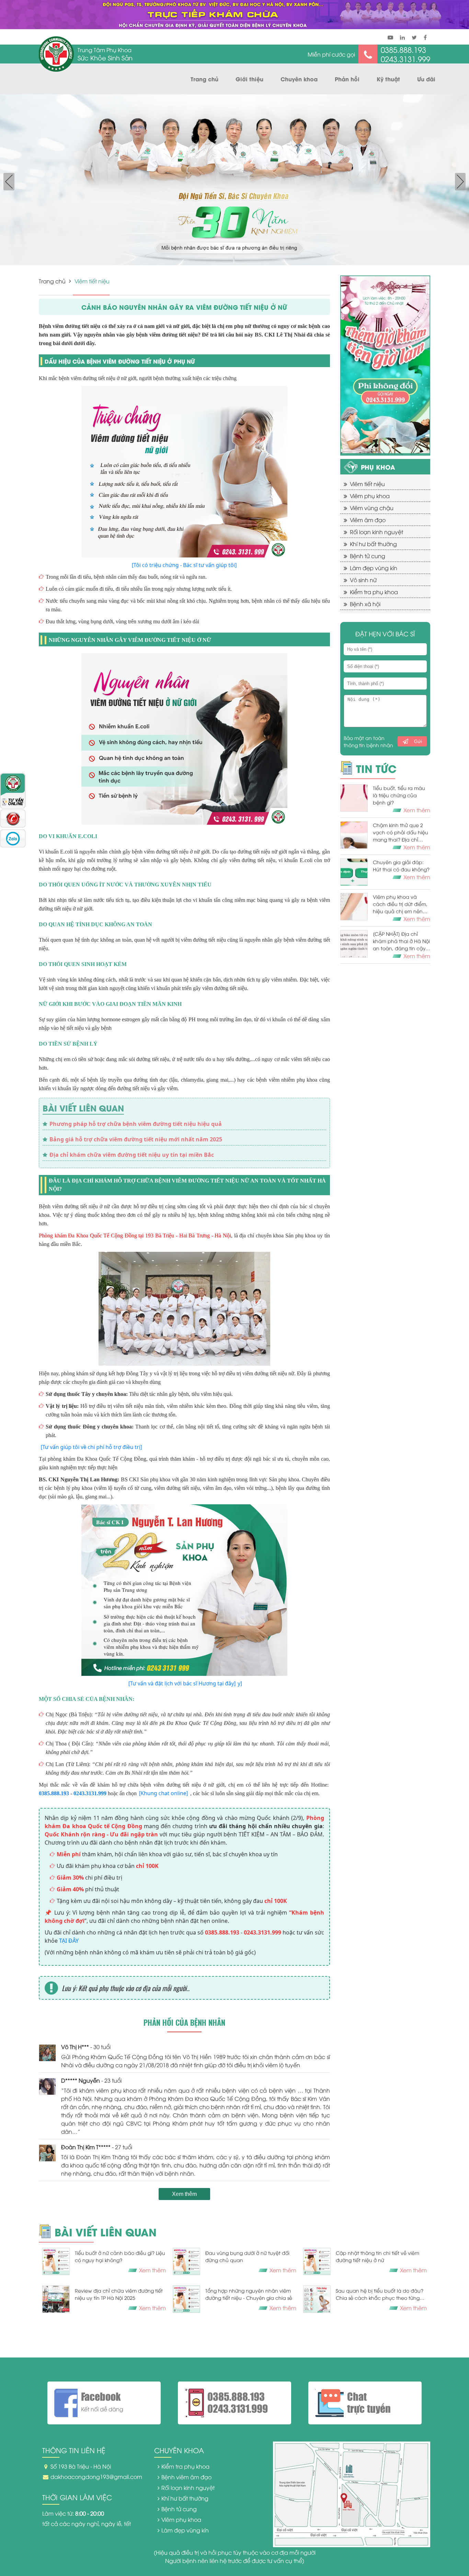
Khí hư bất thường (373, 544)
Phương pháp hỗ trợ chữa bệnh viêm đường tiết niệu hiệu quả (136, 1124)
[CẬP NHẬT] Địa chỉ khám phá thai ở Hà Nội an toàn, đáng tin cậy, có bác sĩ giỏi (401, 941)
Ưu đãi (426, 79)
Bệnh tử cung (368, 556)
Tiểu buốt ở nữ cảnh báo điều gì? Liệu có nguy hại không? (120, 2256)
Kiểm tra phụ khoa (374, 592)
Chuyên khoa (299, 79)
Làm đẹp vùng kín (374, 568)
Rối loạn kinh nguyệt (376, 532)
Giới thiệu (249, 79)
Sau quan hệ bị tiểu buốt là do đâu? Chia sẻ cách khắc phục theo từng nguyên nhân (380, 2294)
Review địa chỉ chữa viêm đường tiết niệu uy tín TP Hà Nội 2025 (119, 2294)
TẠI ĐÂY (69, 1941)
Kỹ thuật (388, 79)
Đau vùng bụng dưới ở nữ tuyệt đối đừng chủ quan (247, 2256)
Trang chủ (204, 79)
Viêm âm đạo (368, 520)
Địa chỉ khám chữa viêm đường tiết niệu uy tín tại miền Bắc (132, 1155)
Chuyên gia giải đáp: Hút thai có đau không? (401, 866)
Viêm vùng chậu (372, 508)
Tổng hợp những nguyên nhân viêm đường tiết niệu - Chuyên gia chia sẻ (249, 2294)
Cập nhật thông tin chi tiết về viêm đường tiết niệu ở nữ (378, 2256)
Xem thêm (184, 2194)
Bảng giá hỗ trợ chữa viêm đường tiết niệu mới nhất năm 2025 (136, 1139)
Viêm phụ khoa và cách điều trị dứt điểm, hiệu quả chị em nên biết (400, 904)
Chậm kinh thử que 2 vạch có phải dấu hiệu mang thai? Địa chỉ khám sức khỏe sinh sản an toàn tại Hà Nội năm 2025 (401, 832)
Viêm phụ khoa (370, 496)
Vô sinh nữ (363, 580)
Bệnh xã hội (365, 604)
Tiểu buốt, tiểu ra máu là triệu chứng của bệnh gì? (399, 795)
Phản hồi (347, 79)
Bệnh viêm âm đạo (186, 2477)
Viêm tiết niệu (367, 484)
